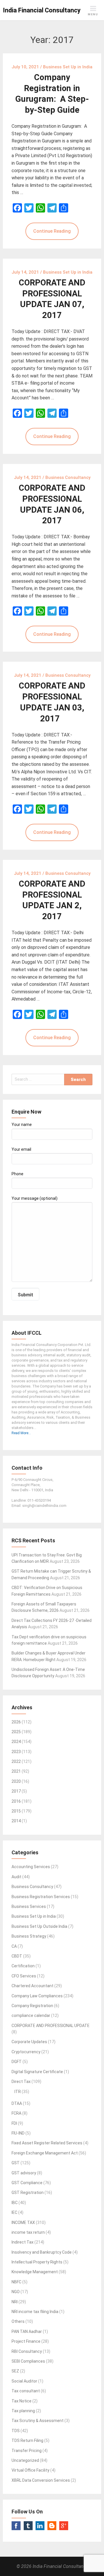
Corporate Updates (29, 2042)
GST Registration (28, 2193)
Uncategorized (25, 2460)
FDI (14, 2123)
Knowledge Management (35, 2272)
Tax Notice (22, 2401)
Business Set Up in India (34, 1916)
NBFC (16, 2282)
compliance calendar (31, 2015)
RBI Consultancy (27, 2351)
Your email (21, 1149)
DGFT (17, 2062)
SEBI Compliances (28, 2361)
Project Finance (26, 2341)
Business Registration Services (41, 1897)
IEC (14, 2212)
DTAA (17, 2103)
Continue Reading (52, 231)
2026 (16, 1722)
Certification (23, 1966)
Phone (17, 1174)
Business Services (29, 1906)
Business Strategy (29, 1936)
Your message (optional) (35, 1198)
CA (14, 1946)
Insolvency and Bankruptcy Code (42, 2252)
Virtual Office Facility (30, 2470)
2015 (16, 1811)
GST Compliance (27, 2183)
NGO (16, 2292)
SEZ (15, 2371)
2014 (16, 1821)
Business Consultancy (32, 1887)
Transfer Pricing (27, 2451)
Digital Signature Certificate (37, 2072)
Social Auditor (24, 2381)
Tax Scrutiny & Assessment (38, 2421)
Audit (16, 1877)
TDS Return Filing (27, 2440)
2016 (16, 1801)
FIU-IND (18, 2133)
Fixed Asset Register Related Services (47, 2143)
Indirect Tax (23, 2242)
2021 (16, 1771)
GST (16, 2163)
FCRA (16, 2113)
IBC (15, 2203)
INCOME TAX (23, 2222)
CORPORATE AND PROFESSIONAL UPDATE (51, 2026)
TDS (16, 2431)
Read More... (21, 1433)
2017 (16, 1791)
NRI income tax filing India (35, 2312)
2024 (16, 1742)
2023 (16, 1752)
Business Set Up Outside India (39, 1926)
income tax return (28, 2232)
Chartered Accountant (32, 1986)
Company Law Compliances (37, 1996)
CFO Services (24, 1976)
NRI (15, 2302)
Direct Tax (21, 2082)
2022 (16, 1761)
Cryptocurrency (26, 2052)
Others (18, 2321)
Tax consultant (26, 2391)
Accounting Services (31, 1867)
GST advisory (24, 2173)
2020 (16, 1781)
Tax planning (23, 2411)
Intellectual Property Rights (37, 2262)
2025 (16, 1732)
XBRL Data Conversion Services (41, 2480)
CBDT (17, 1956)
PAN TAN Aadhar (27, 2331)
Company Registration (32, 2006)
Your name (22, 1125)
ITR (18, 2092)
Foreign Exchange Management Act (45, 2153)
